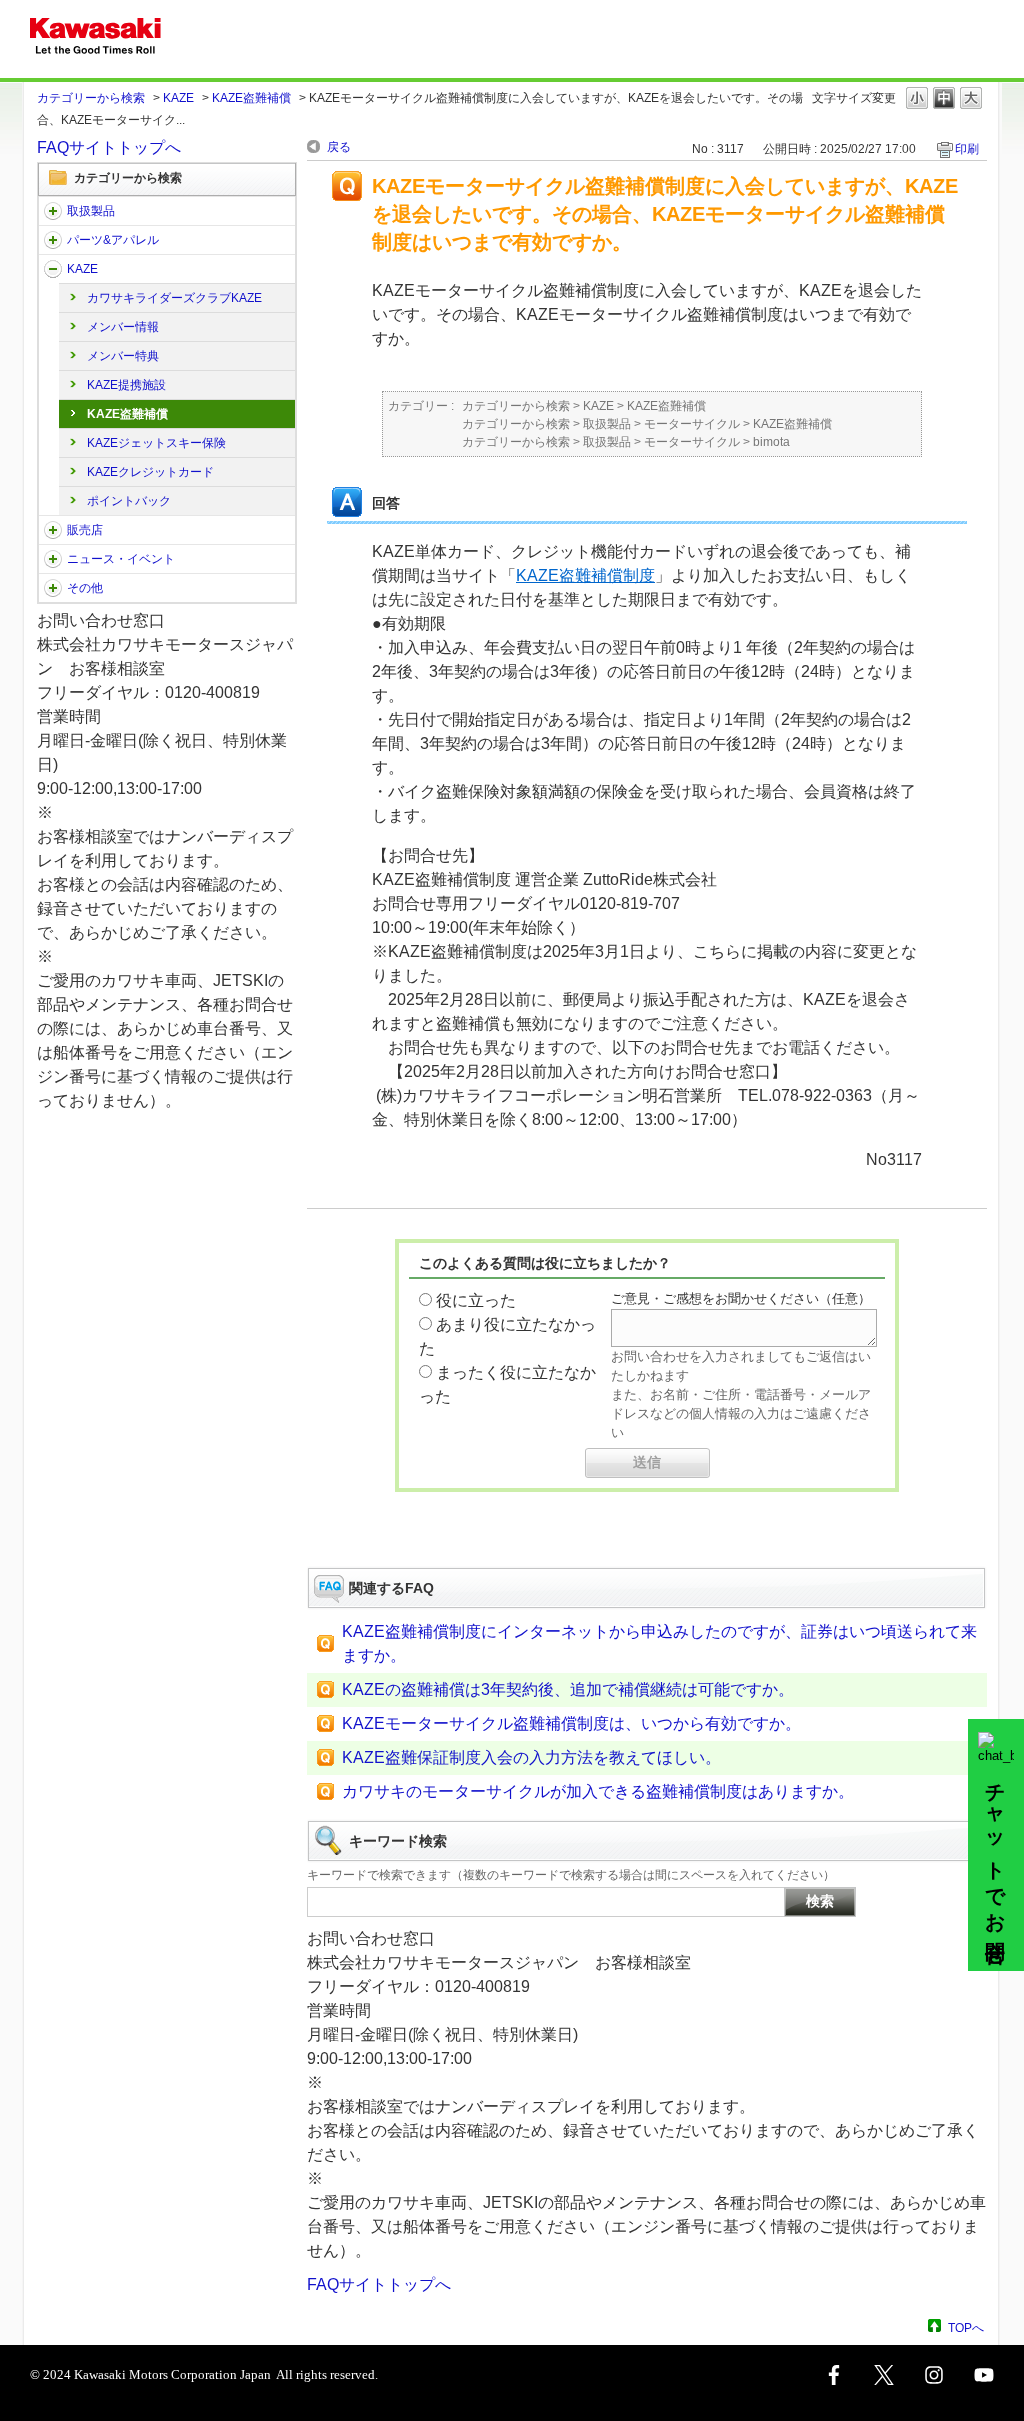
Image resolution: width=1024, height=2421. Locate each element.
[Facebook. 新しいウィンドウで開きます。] (834, 2375)
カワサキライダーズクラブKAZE (174, 298)
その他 (85, 588)
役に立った (476, 1300)
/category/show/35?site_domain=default (53, 588)
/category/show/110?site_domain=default (53, 269)
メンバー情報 (123, 327)
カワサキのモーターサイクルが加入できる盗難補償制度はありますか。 (598, 1791)
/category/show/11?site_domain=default (53, 530)
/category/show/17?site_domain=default (53, 559)
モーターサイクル (692, 424)
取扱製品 (91, 211)
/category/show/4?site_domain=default (53, 211)
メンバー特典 (123, 356)
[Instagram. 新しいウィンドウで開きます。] (934, 2375)
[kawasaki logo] (95, 39)
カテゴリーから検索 (91, 98)
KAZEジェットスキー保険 (156, 443)
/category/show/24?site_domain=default (53, 240)
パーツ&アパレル (113, 240)
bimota (771, 442)
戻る (339, 147)
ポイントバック (129, 501)
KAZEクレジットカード (150, 472)
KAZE (178, 98)
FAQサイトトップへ (109, 147)
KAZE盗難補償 (251, 98)
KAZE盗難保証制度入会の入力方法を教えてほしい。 (531, 1757)
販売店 (85, 530)
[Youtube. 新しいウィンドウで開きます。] (984, 2375)
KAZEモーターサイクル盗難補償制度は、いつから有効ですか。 (571, 1723)
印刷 (967, 149)
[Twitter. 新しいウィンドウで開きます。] (884, 2375)
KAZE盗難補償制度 (585, 575)
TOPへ (966, 2327)
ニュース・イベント (121, 559)
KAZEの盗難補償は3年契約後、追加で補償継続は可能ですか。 (568, 1689)
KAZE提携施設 (126, 385)
